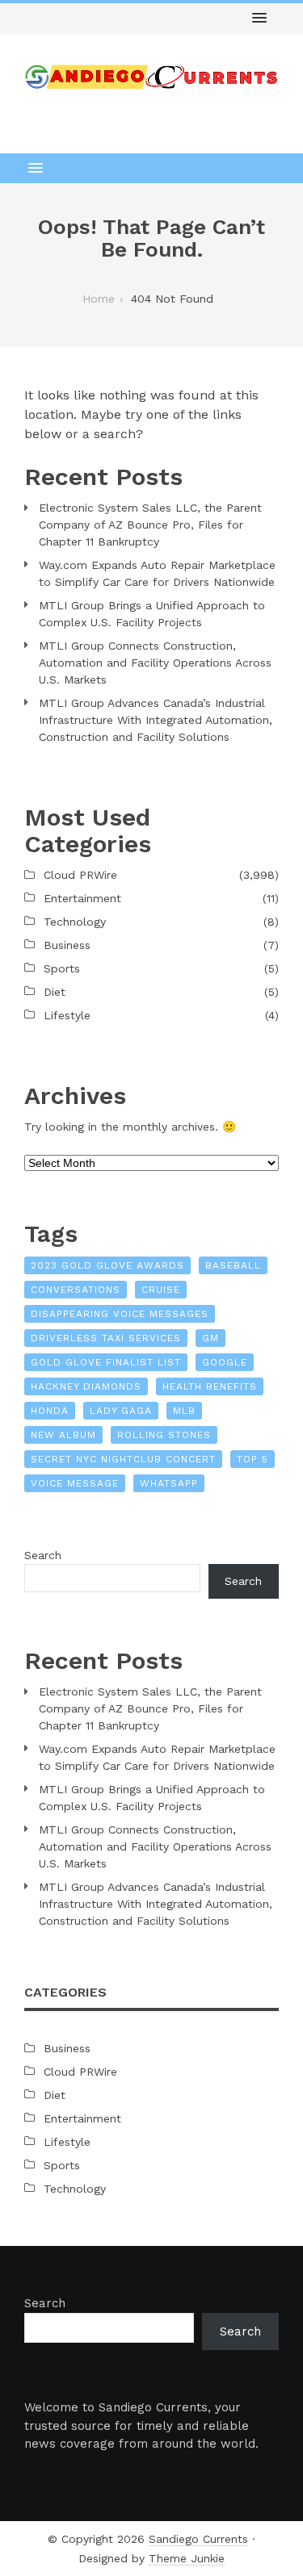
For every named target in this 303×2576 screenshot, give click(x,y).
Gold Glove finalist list (106, 1362)
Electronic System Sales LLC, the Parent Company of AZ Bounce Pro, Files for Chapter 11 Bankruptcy (150, 525)
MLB (184, 1411)
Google (225, 1362)
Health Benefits (210, 1386)
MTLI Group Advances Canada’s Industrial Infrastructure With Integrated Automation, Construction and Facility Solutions (156, 720)
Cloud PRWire (80, 875)
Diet (55, 992)
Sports (62, 968)
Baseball (233, 1265)
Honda (50, 1411)
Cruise (161, 1290)
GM (210, 1338)
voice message (75, 1483)
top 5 (253, 1459)
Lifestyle (67, 1015)
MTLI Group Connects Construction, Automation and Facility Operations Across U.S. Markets (155, 663)
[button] (259, 19)
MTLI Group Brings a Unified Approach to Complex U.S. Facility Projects (152, 614)
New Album (63, 1435)
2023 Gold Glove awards (107, 1265)
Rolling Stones (164, 1435)
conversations (76, 1290)
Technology (75, 922)
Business (67, 945)
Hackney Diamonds (86, 1386)
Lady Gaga (121, 1411)
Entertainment (82, 898)
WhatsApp (169, 1483)
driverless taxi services (106, 1338)
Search (43, 1555)
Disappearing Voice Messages (120, 1314)
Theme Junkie (187, 2558)
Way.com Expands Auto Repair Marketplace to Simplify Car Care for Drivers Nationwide (157, 573)
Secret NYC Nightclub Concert (123, 1459)
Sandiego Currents (198, 2539)
